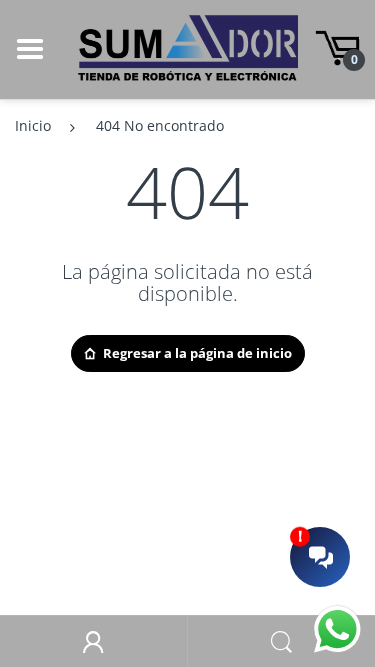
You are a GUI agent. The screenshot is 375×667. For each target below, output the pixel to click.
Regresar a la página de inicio (197, 353)
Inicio (33, 125)
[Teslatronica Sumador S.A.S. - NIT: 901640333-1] (188, 47)
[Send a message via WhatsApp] (337, 629)
